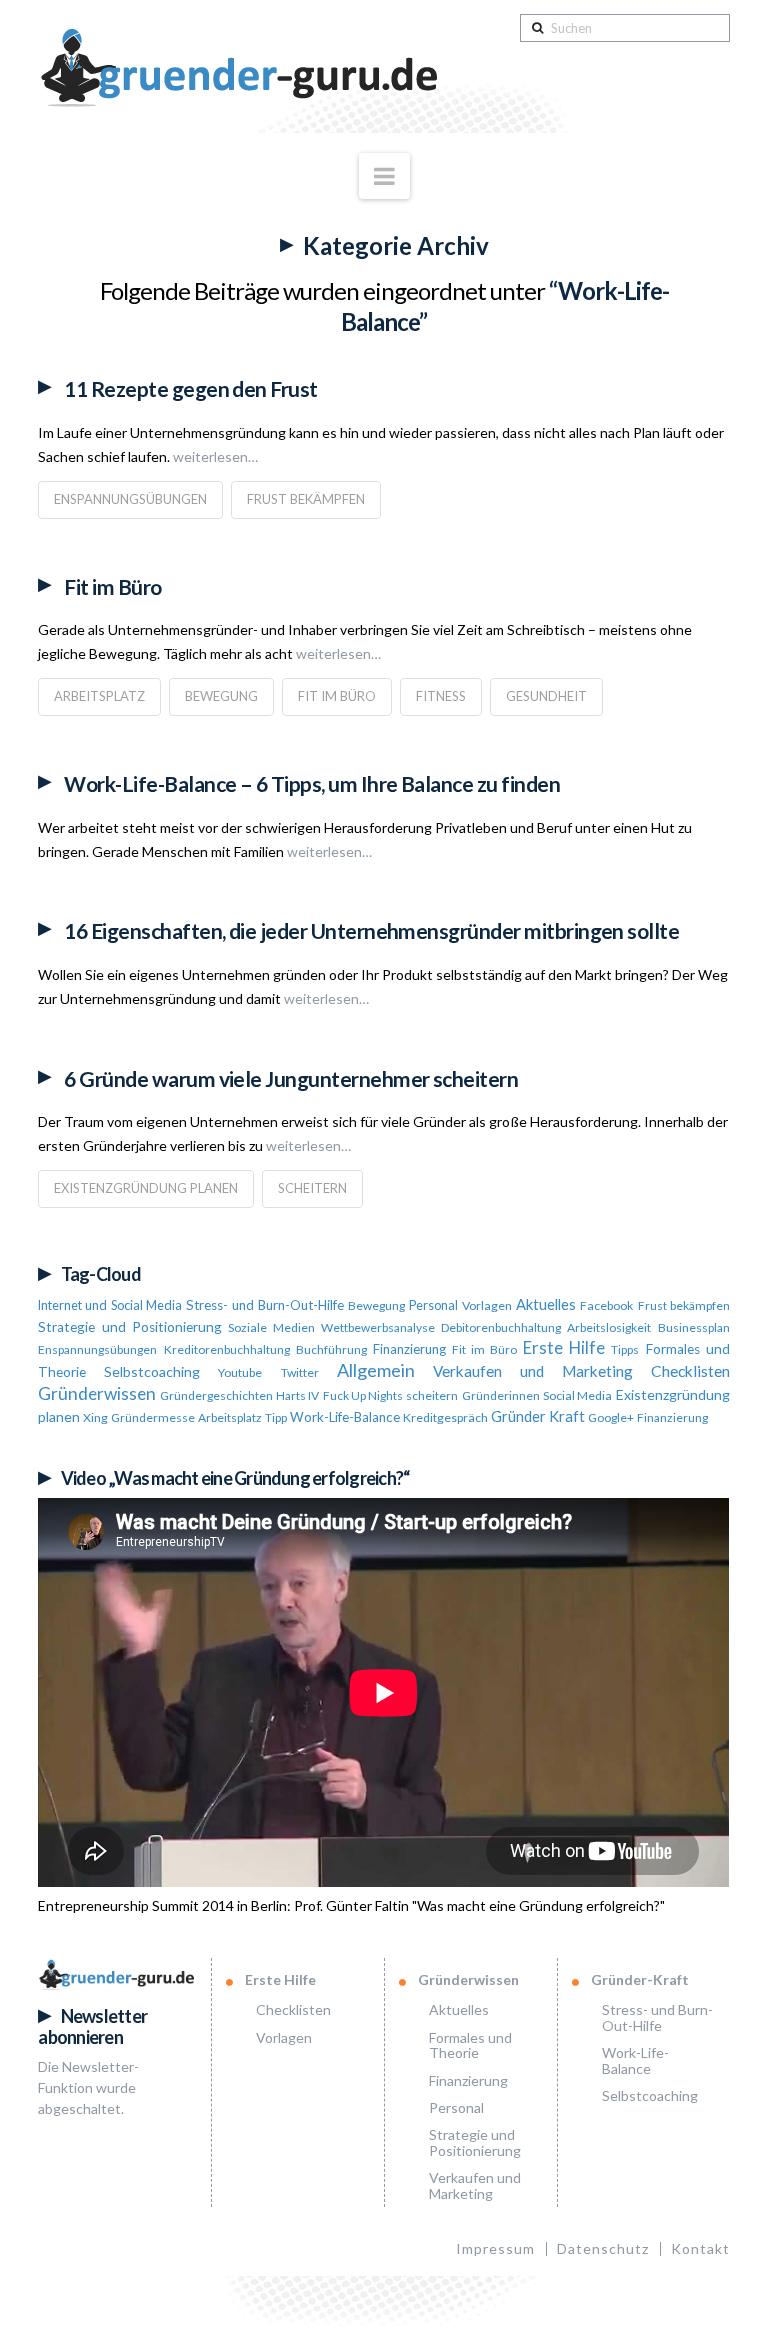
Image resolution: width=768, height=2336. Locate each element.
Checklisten (690, 1371)
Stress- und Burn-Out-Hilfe (265, 1305)
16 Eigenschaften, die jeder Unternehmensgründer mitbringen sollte (371, 930)
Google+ (611, 1417)
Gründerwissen (97, 1393)
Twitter (300, 1372)
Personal (433, 1305)
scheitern (312, 1188)
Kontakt (700, 2249)
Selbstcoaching (152, 1371)
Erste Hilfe (564, 1348)
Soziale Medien (271, 1327)
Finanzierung (409, 1349)
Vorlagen (487, 1305)
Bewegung (221, 696)
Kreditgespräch (445, 1417)
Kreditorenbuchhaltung (227, 1349)
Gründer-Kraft (640, 1979)
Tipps (625, 1349)
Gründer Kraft (538, 1416)
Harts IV (297, 1395)
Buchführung (331, 1349)
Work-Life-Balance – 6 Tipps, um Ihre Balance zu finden (312, 783)
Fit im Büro (112, 586)
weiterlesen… (214, 456)
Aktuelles (546, 1304)
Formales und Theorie (470, 2045)
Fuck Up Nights (363, 1395)
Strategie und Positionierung (130, 1327)
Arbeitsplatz (99, 696)
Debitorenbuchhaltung (501, 1327)
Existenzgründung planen (146, 1188)
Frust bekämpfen (306, 499)
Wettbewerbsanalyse (378, 1327)
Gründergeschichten (216, 1395)
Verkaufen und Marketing (533, 1371)
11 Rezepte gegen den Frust (190, 388)
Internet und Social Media (109, 1305)
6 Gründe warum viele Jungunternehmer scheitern (291, 1078)
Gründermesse (153, 1417)
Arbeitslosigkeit (609, 1327)
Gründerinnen (501, 1395)
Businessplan (694, 1327)
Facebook (606, 1305)
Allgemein (376, 1370)
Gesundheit (546, 696)
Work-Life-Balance (345, 1417)
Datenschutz (603, 2249)
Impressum (495, 2249)
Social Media (577, 1395)
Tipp (276, 1417)
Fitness (441, 696)
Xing (95, 1417)
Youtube (240, 1372)
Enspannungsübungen (130, 499)
